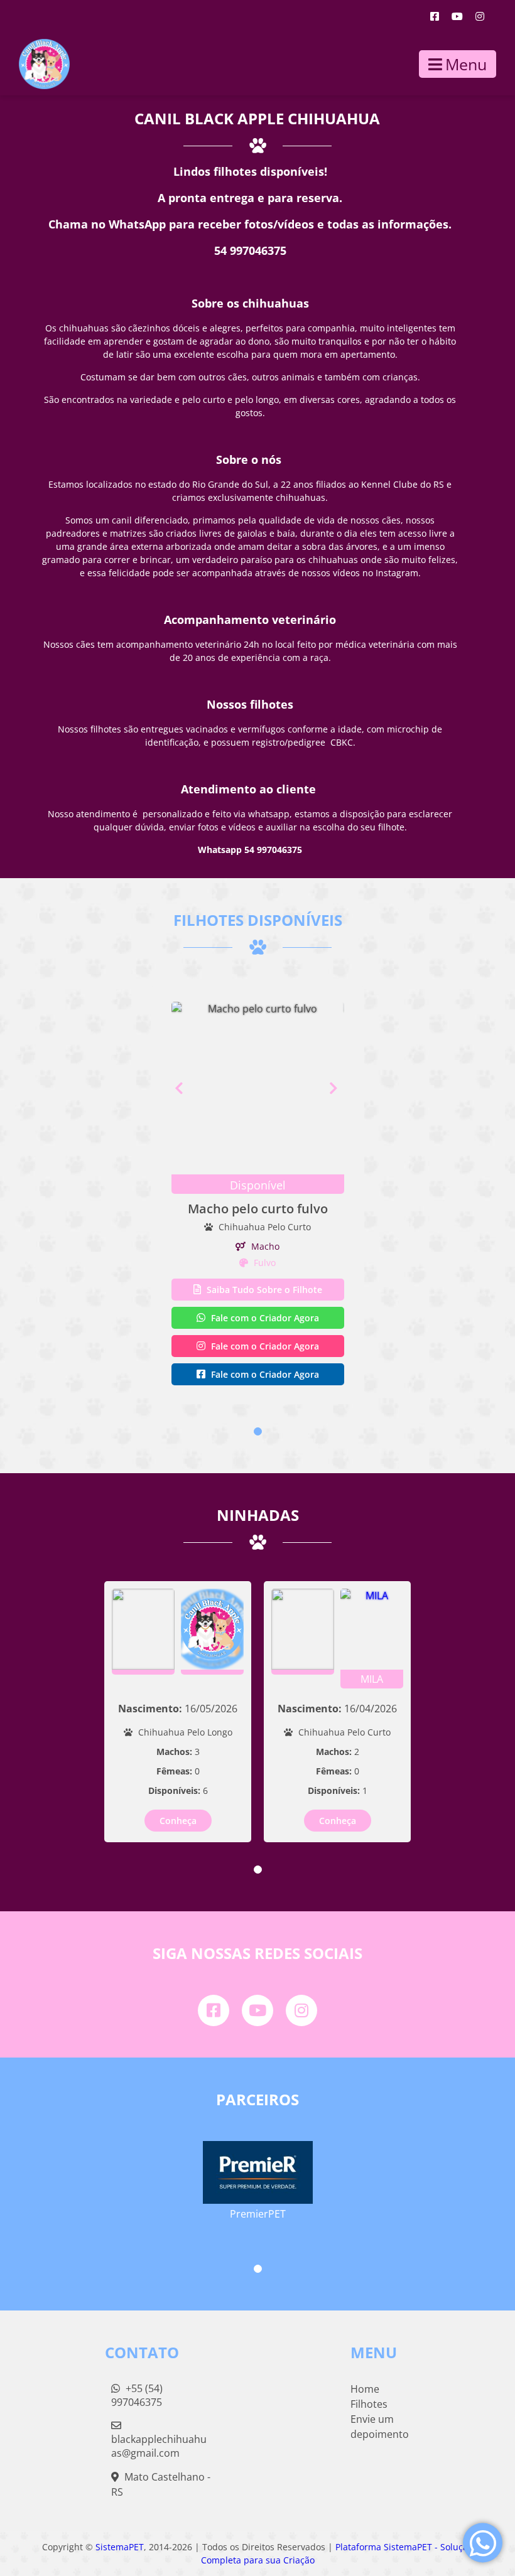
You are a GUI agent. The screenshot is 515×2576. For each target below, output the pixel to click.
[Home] (35, 64)
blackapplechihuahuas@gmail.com (159, 2446)
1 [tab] (258, 1431)
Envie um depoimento (380, 2427)
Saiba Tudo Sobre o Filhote (263, 1290)
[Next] (337, 1088)
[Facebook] (435, 16)
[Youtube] (457, 16)
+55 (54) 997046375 (137, 2395)
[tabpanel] (257, 1195)
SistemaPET (120, 2547)
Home (365, 2389)
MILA (372, 1679)
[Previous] (179, 1088)
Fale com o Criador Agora (264, 1318)
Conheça (178, 1821)
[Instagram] (480, 16)
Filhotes (369, 2404)
